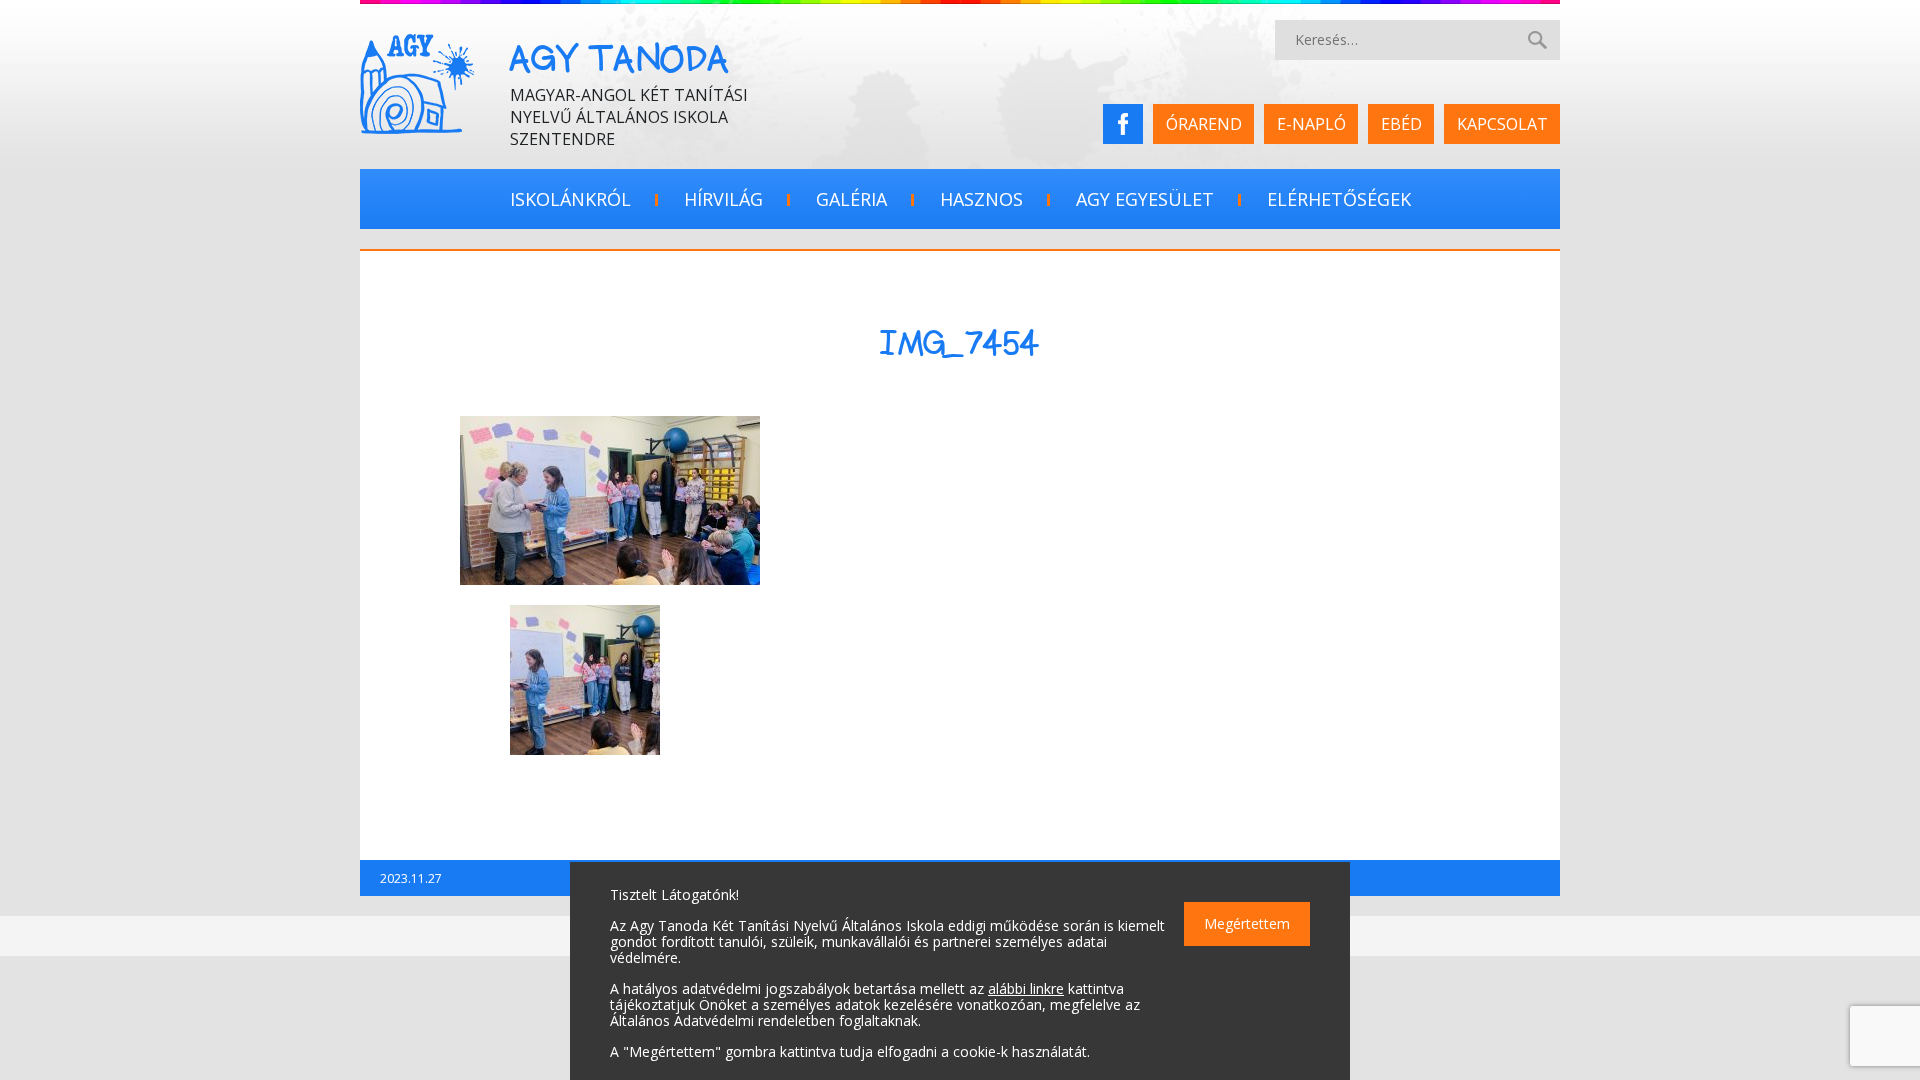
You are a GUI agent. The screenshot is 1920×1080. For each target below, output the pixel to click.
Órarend (1204, 124)
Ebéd (1401, 124)
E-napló (1311, 124)
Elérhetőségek (1339, 199)
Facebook (1129, 124)
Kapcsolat (1502, 124)
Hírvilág (723, 199)
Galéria (851, 199)
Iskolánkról (570, 199)
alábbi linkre (1026, 988)
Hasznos (981, 199)
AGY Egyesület (1145, 199)
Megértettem (1247, 923)
